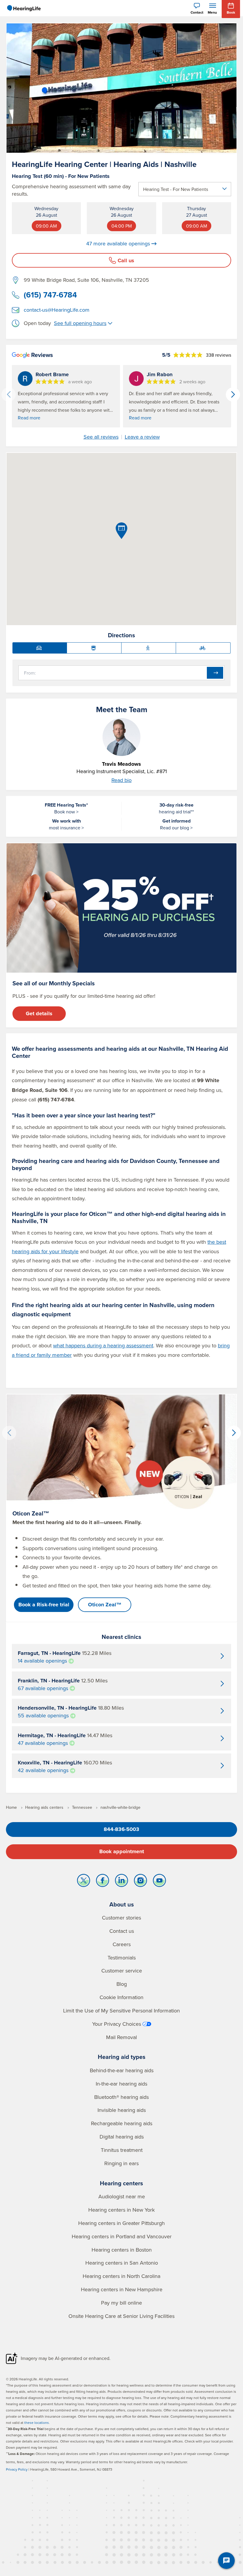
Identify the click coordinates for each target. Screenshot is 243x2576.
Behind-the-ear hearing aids (122, 2070)
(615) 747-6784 (50, 295)
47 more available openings (118, 244)
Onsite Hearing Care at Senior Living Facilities (121, 2316)
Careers (122, 1944)
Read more (29, 418)
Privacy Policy (17, 2469)
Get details (39, 1013)
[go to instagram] (140, 1882)
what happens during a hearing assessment (103, 1345)
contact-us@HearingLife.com (57, 310)
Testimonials (122, 1958)
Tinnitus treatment (122, 2150)
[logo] (24, 8)
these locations (37, 2423)
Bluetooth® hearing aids (121, 2097)
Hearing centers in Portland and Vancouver (122, 2236)
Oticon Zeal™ (105, 1605)
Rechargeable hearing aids (122, 2123)
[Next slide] (233, 395)
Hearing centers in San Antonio (122, 2263)
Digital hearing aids (122, 2137)
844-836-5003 (121, 1829)
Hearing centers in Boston (122, 2250)
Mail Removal (121, 2037)
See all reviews (101, 437)
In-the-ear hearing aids (121, 2084)
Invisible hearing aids (122, 2110)
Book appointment (122, 1851)
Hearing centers (121, 2183)
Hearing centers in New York (121, 2210)
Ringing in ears (121, 2163)
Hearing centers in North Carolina (121, 2276)
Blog (122, 1984)
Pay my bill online (121, 2303)
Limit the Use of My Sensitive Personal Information (121, 2011)
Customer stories (121, 1918)
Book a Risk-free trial (44, 1605)
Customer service (122, 1971)
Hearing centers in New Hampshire (122, 2289)
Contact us (122, 1931)
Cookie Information (121, 1997)
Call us (126, 260)
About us (122, 1904)
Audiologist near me (122, 2196)
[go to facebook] (103, 1882)
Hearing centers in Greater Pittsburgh (121, 2223)
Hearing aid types (122, 2057)
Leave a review (142, 437)
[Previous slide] (9, 395)
